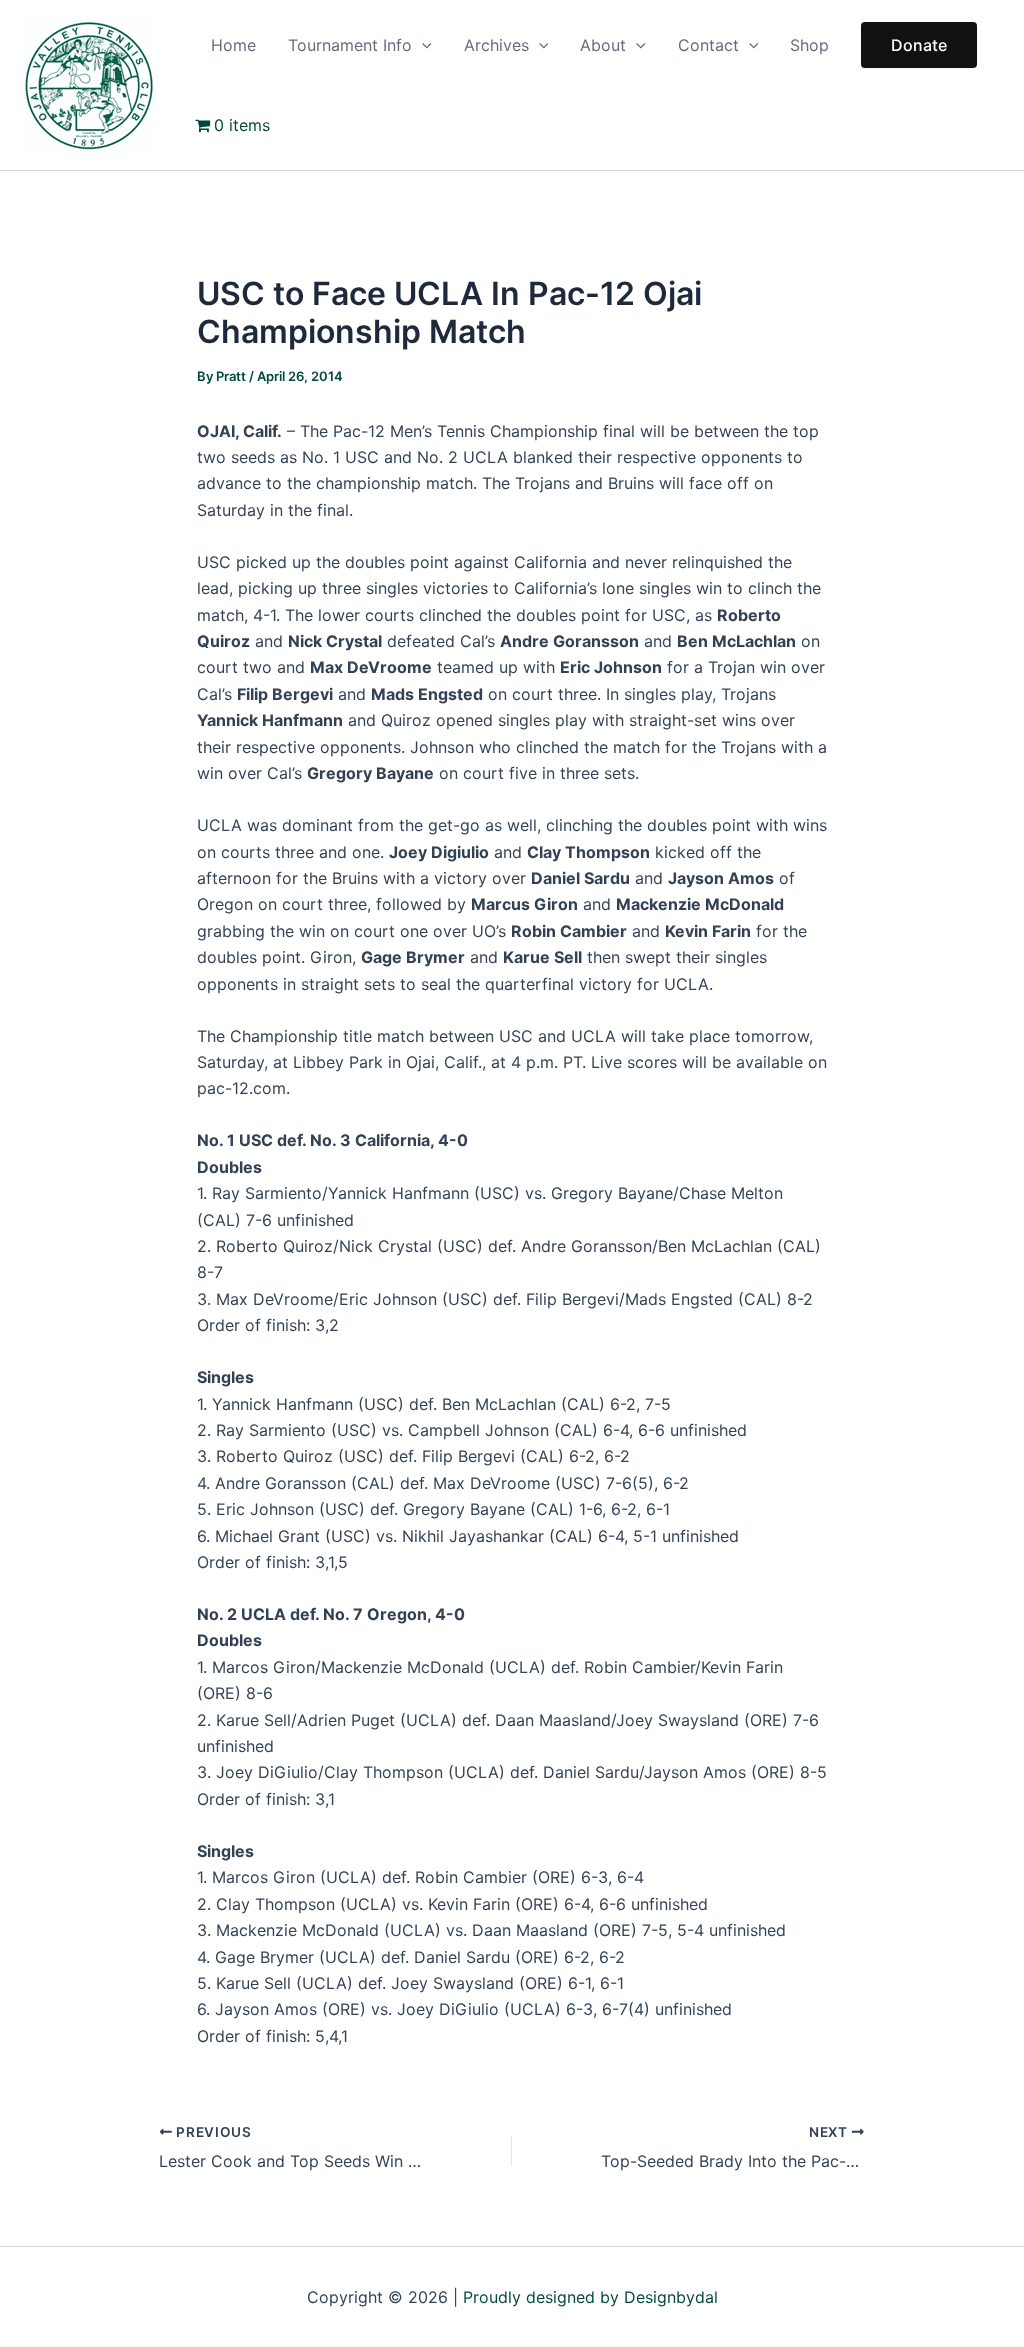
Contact (708, 45)
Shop (809, 45)
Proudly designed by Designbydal (590, 2297)
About (603, 45)
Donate (919, 45)
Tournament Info (350, 45)
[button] (422, 45)
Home (233, 45)
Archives (496, 45)
